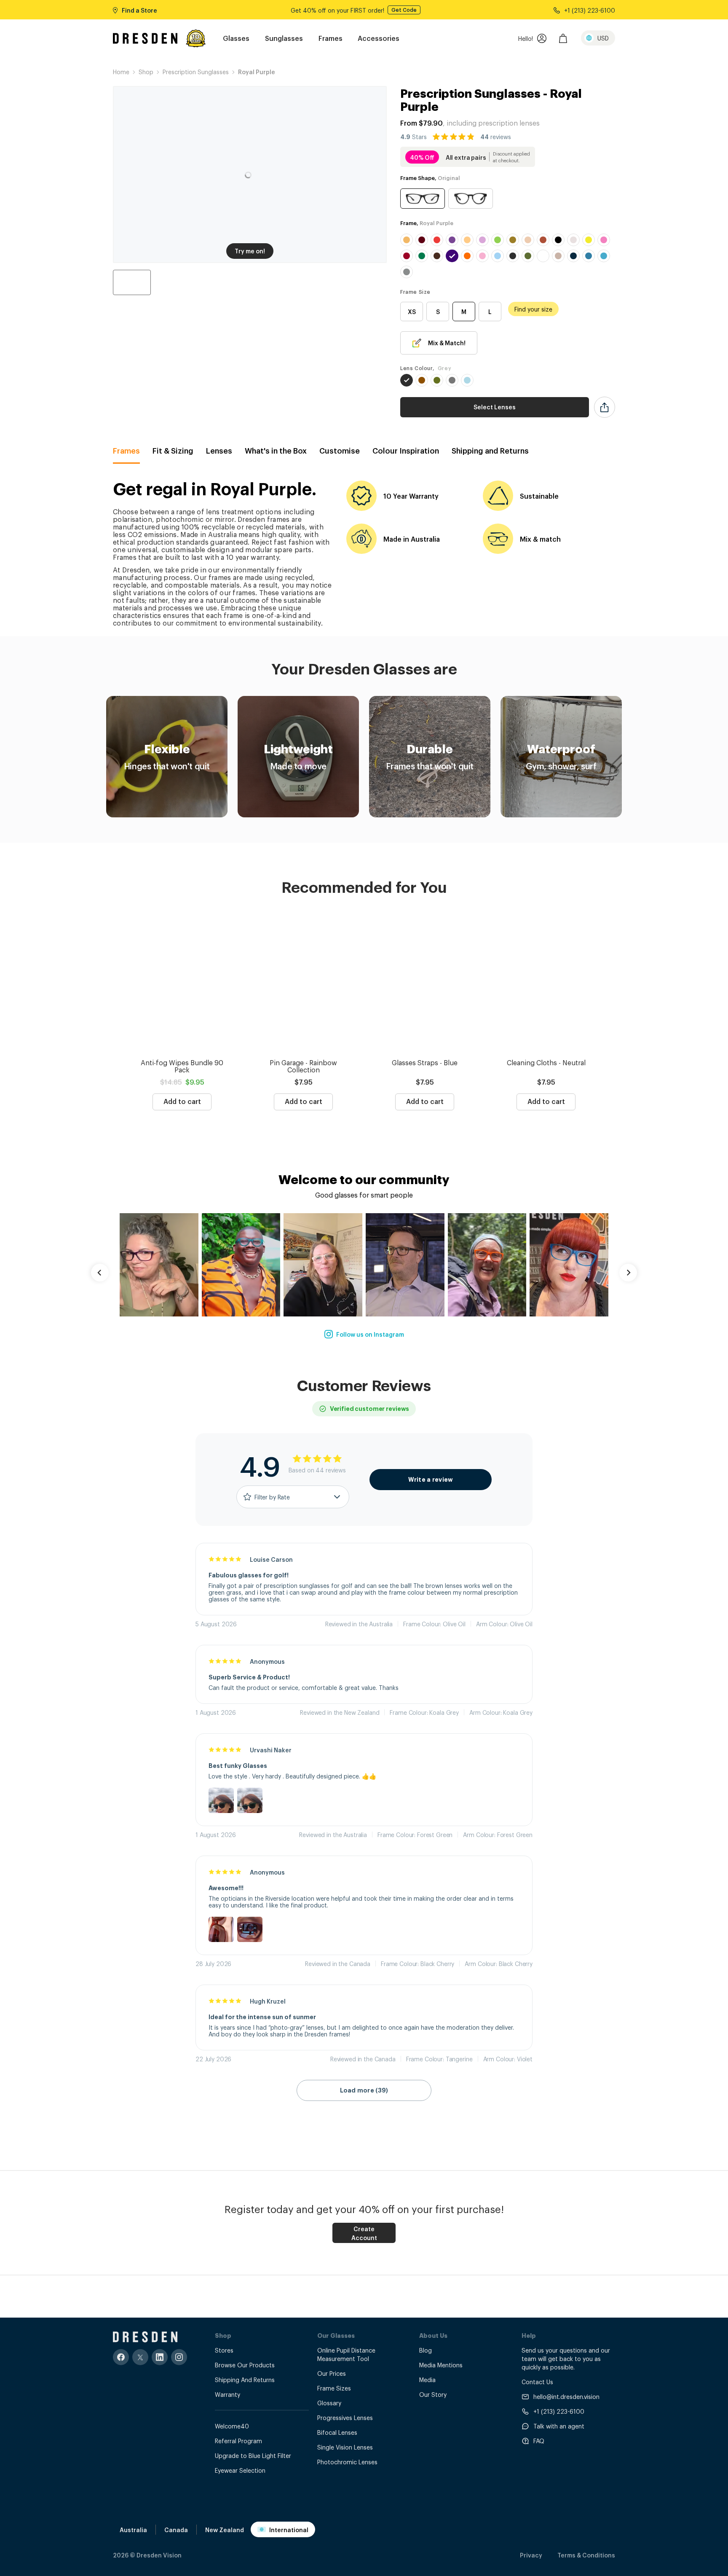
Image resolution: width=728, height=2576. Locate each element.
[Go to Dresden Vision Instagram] (179, 2357)
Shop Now (389, 10)
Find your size (533, 309)
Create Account (364, 2233)
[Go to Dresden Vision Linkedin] (160, 2357)
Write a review (431, 1480)
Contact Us (537, 2381)
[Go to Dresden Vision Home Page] (145, 38)
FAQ (539, 2440)
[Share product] (605, 407)
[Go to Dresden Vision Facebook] (121, 2357)
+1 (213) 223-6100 (559, 2411)
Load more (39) (364, 2090)
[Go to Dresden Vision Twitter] (140, 2357)
